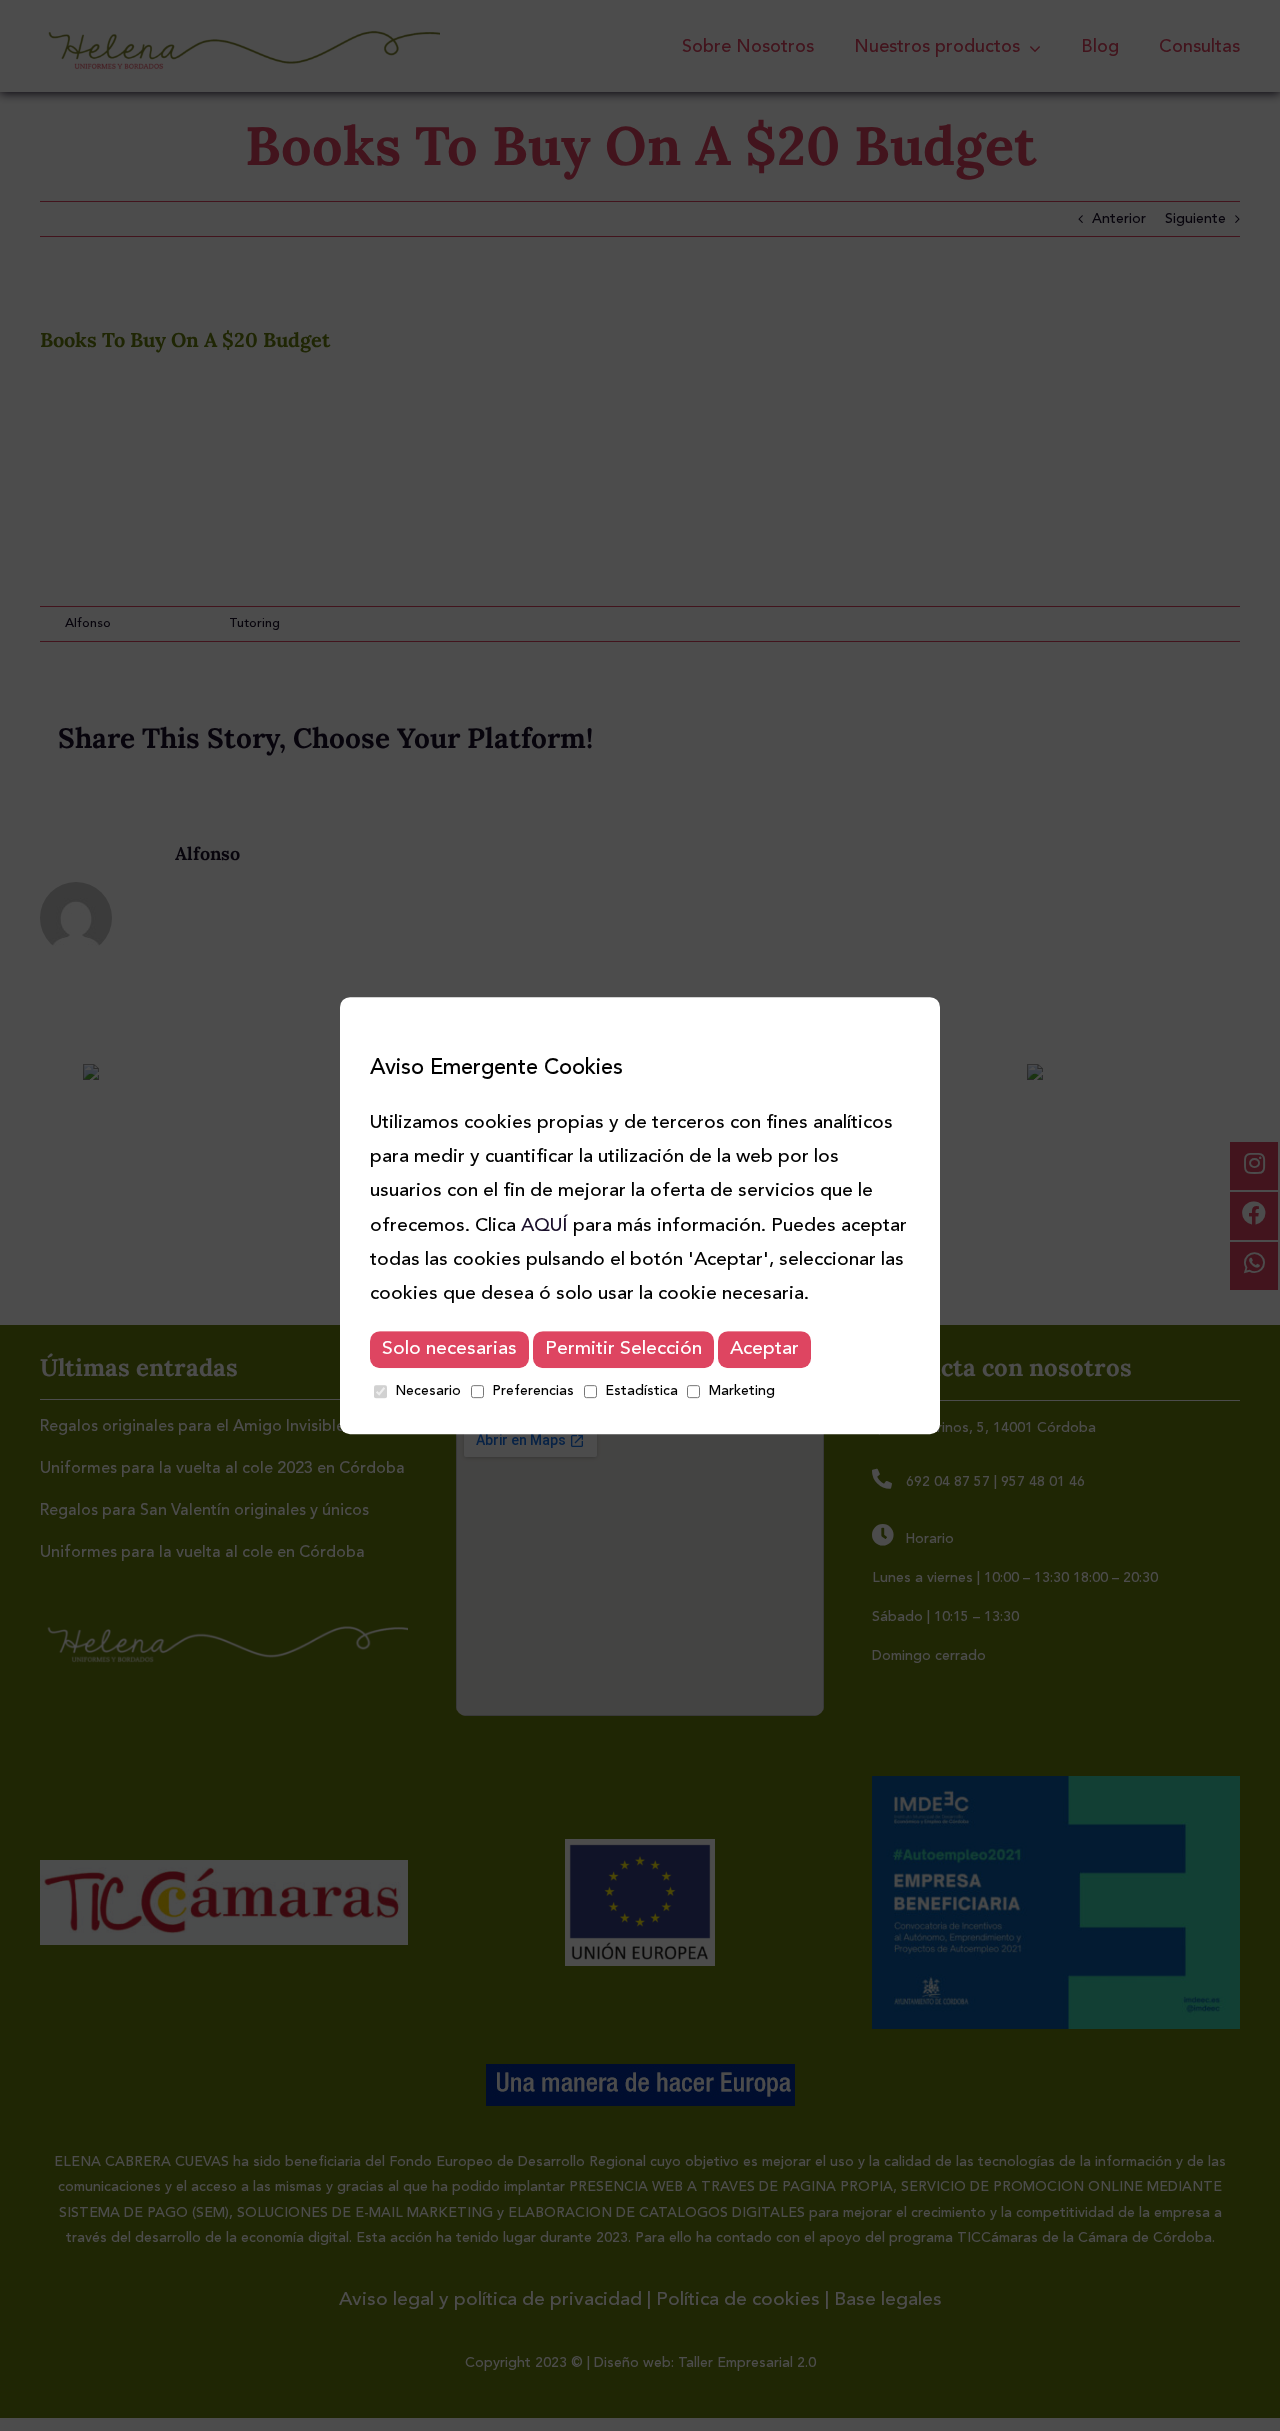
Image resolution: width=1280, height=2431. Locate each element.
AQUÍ (544, 1226)
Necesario (428, 1391)
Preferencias (533, 1391)
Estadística (641, 1391)
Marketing (742, 1391)
